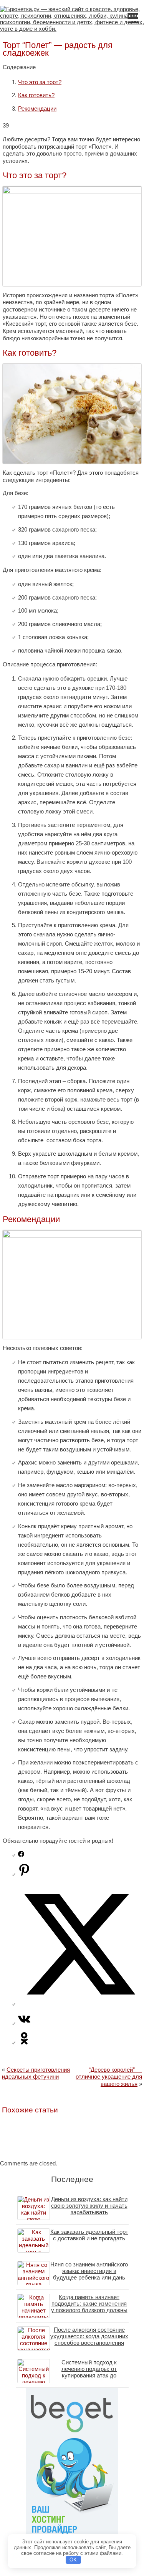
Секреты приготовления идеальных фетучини (36, 2073)
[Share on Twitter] (80, 2004)
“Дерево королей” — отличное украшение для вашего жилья (109, 2077)
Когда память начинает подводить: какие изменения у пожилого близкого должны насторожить (89, 2307)
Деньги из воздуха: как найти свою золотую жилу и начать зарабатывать (89, 2206)
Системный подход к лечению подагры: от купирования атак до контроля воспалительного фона (89, 2375)
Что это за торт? (40, 82)
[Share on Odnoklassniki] (24, 2042)
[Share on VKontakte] (24, 2023)
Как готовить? (36, 95)
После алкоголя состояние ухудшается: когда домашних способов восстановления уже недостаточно (89, 2339)
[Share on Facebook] (21, 1855)
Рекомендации (37, 109)
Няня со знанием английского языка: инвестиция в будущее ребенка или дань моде (89, 2274)
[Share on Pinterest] (24, 1874)
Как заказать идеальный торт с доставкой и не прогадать (89, 2235)
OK (73, 2560)
